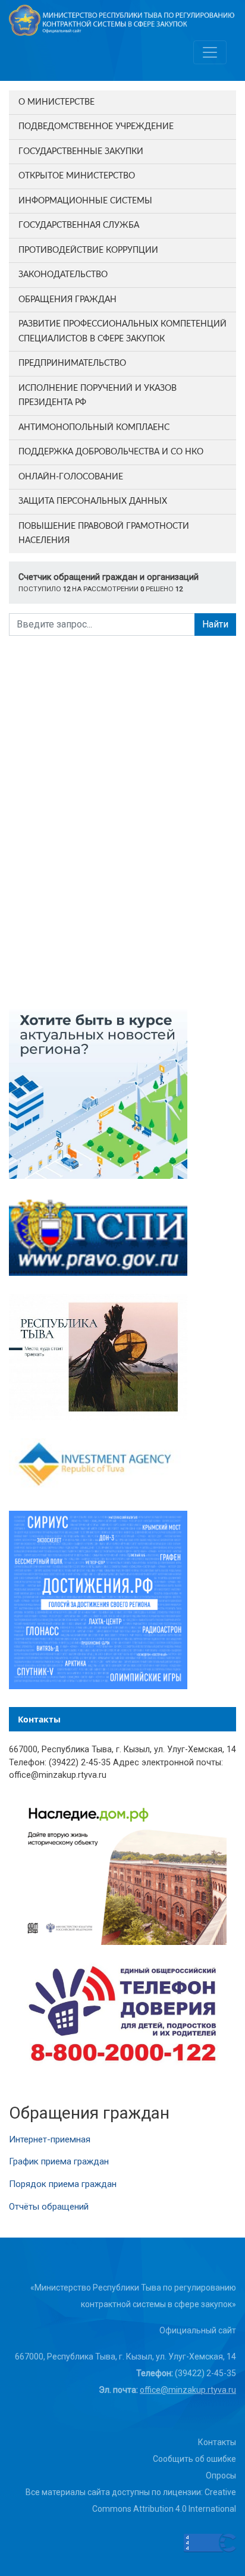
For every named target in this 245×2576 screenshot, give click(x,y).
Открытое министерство (77, 176)
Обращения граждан (67, 300)
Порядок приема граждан (63, 2184)
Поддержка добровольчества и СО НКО (111, 452)
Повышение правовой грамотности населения (104, 534)
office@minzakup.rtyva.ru (188, 2390)
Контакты (217, 2442)
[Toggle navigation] (210, 52)
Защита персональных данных (93, 501)
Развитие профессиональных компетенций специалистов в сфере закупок (122, 332)
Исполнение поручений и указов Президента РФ (98, 396)
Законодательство (63, 275)
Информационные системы (85, 201)
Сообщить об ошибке (194, 2459)
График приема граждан (59, 2161)
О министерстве (56, 102)
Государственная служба (79, 225)
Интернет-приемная (50, 2139)
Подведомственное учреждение (96, 127)
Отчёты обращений (49, 2207)
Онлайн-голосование (71, 477)
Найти (215, 624)
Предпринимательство (72, 363)
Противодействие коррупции (88, 250)
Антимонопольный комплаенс (94, 428)
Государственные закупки (81, 152)
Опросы (221, 2475)
